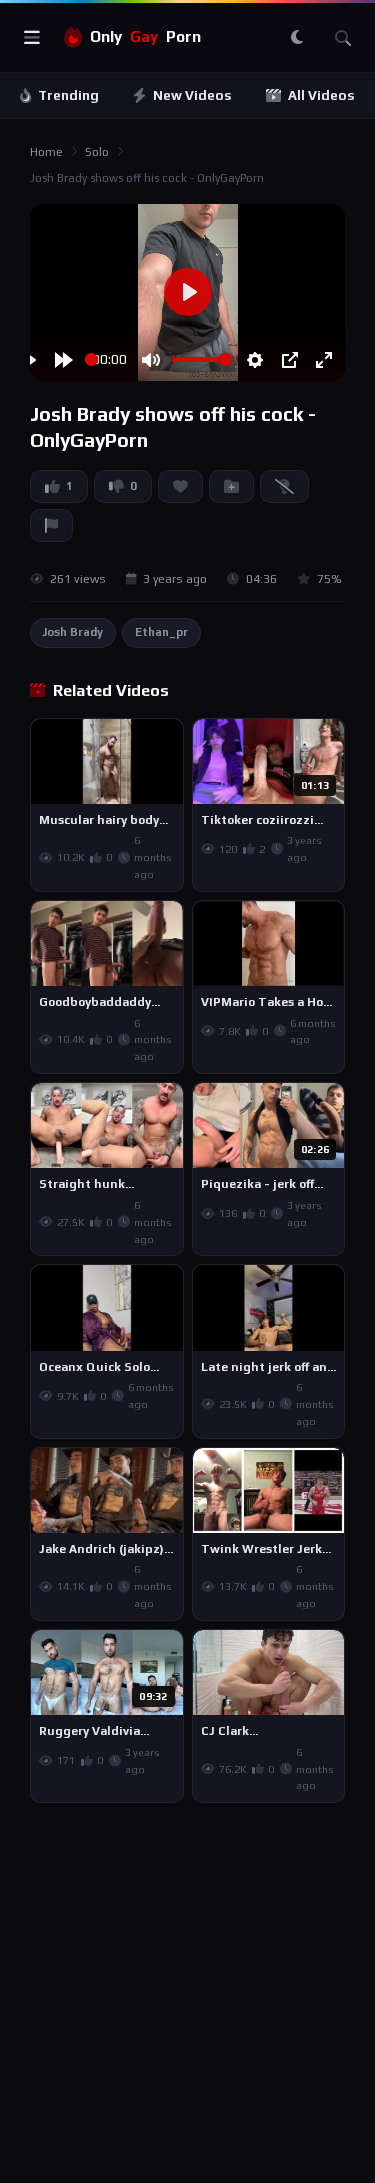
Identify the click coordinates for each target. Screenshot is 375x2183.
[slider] (91, 359)
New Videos (192, 95)
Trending (68, 95)
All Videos (321, 95)
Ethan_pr (161, 632)
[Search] (343, 38)
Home (46, 152)
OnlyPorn (145, 36)
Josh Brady (73, 632)
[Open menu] (32, 38)
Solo (97, 152)
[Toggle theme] (297, 38)
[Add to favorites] (167, 743)
